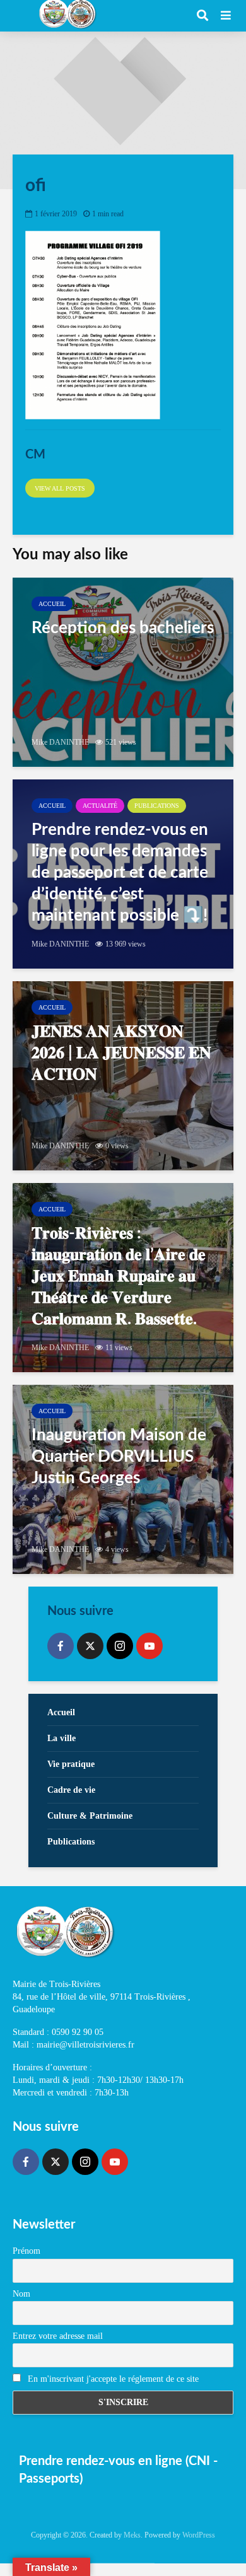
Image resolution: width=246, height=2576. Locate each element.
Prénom (26, 2251)
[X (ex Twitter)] (90, 1646)
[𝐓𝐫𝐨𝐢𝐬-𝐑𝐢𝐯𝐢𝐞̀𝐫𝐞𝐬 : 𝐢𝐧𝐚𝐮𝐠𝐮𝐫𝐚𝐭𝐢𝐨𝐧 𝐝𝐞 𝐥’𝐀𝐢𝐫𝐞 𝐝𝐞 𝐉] (123, 1278)
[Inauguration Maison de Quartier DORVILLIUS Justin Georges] (123, 1479)
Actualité (100, 806)
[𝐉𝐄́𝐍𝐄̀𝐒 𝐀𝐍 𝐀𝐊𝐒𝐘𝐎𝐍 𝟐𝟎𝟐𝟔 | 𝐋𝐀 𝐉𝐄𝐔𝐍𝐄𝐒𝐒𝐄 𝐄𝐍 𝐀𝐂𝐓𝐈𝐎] (123, 1076)
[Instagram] (120, 1646)
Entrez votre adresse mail (58, 2336)
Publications (157, 806)
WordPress (199, 2535)
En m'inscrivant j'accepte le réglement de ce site (112, 2379)
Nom (21, 2294)
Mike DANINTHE (60, 742)
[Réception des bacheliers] (123, 672)
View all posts (60, 488)
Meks (132, 2535)
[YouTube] (149, 1646)
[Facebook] (61, 1646)
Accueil (52, 604)
